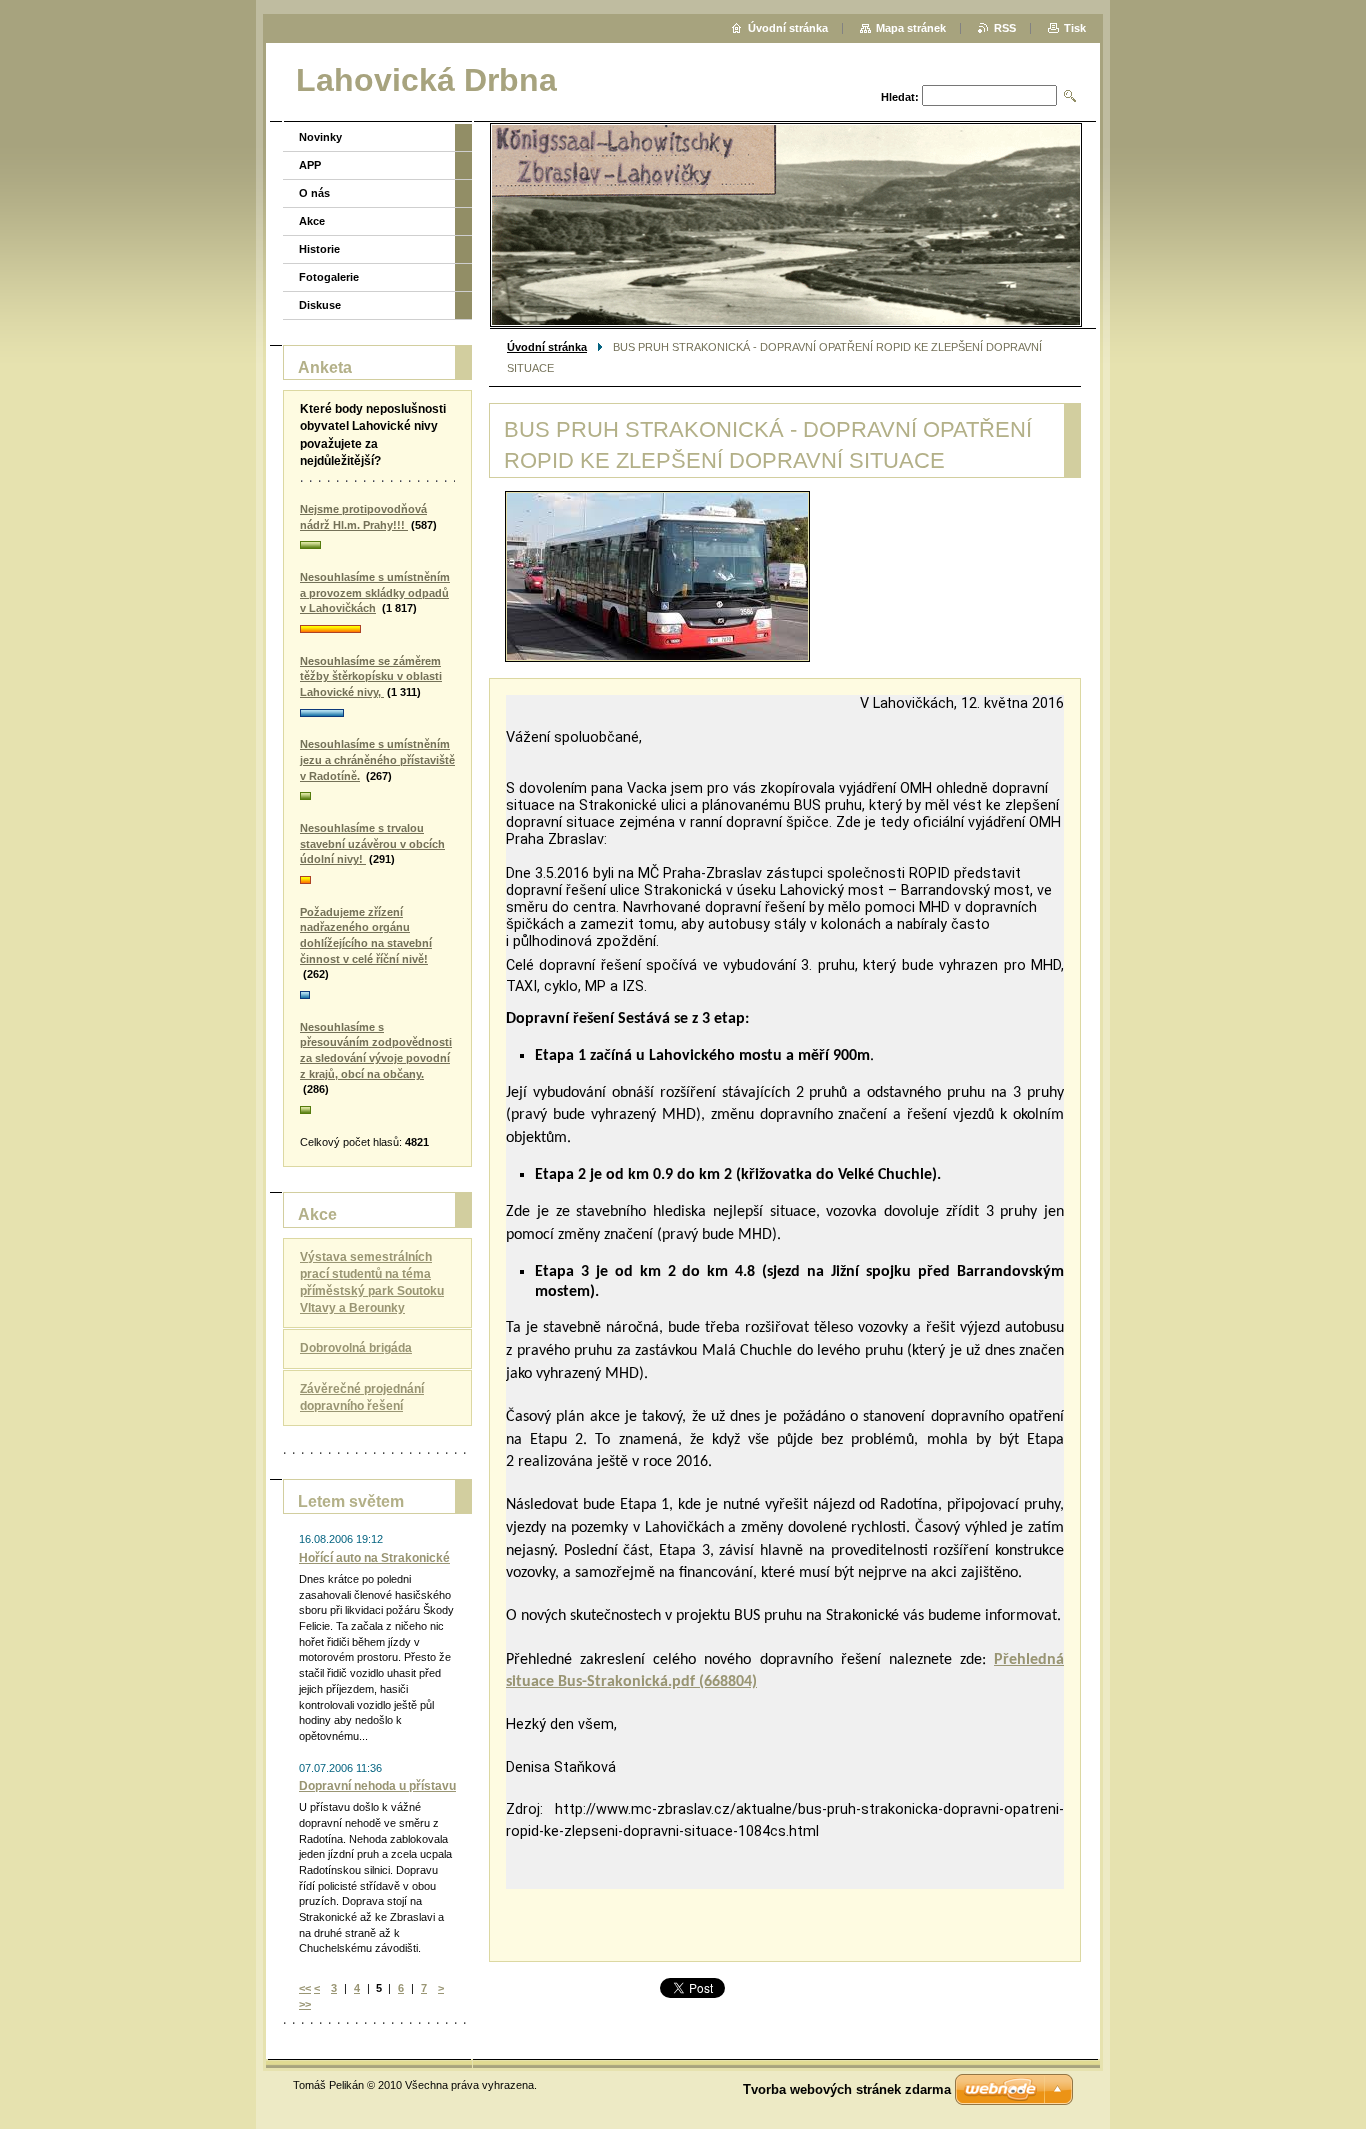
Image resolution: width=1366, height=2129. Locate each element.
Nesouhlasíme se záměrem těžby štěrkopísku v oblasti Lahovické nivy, (371, 676)
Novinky (320, 137)
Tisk (1075, 28)
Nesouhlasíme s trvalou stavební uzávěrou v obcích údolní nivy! (372, 843)
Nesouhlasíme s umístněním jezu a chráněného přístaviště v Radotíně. (377, 759)
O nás (314, 193)
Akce (312, 221)
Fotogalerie (329, 277)
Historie (319, 249)
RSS (1005, 28)
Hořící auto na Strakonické (374, 1558)
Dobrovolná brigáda (356, 1348)
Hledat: (900, 97)
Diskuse (320, 305)
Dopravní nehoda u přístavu (377, 1786)
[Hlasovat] (377, 546)
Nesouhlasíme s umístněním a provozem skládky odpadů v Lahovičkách (375, 592)
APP (310, 165)
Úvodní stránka (547, 347)
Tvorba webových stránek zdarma (847, 2089)
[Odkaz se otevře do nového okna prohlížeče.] (657, 576)
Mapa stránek (911, 28)
